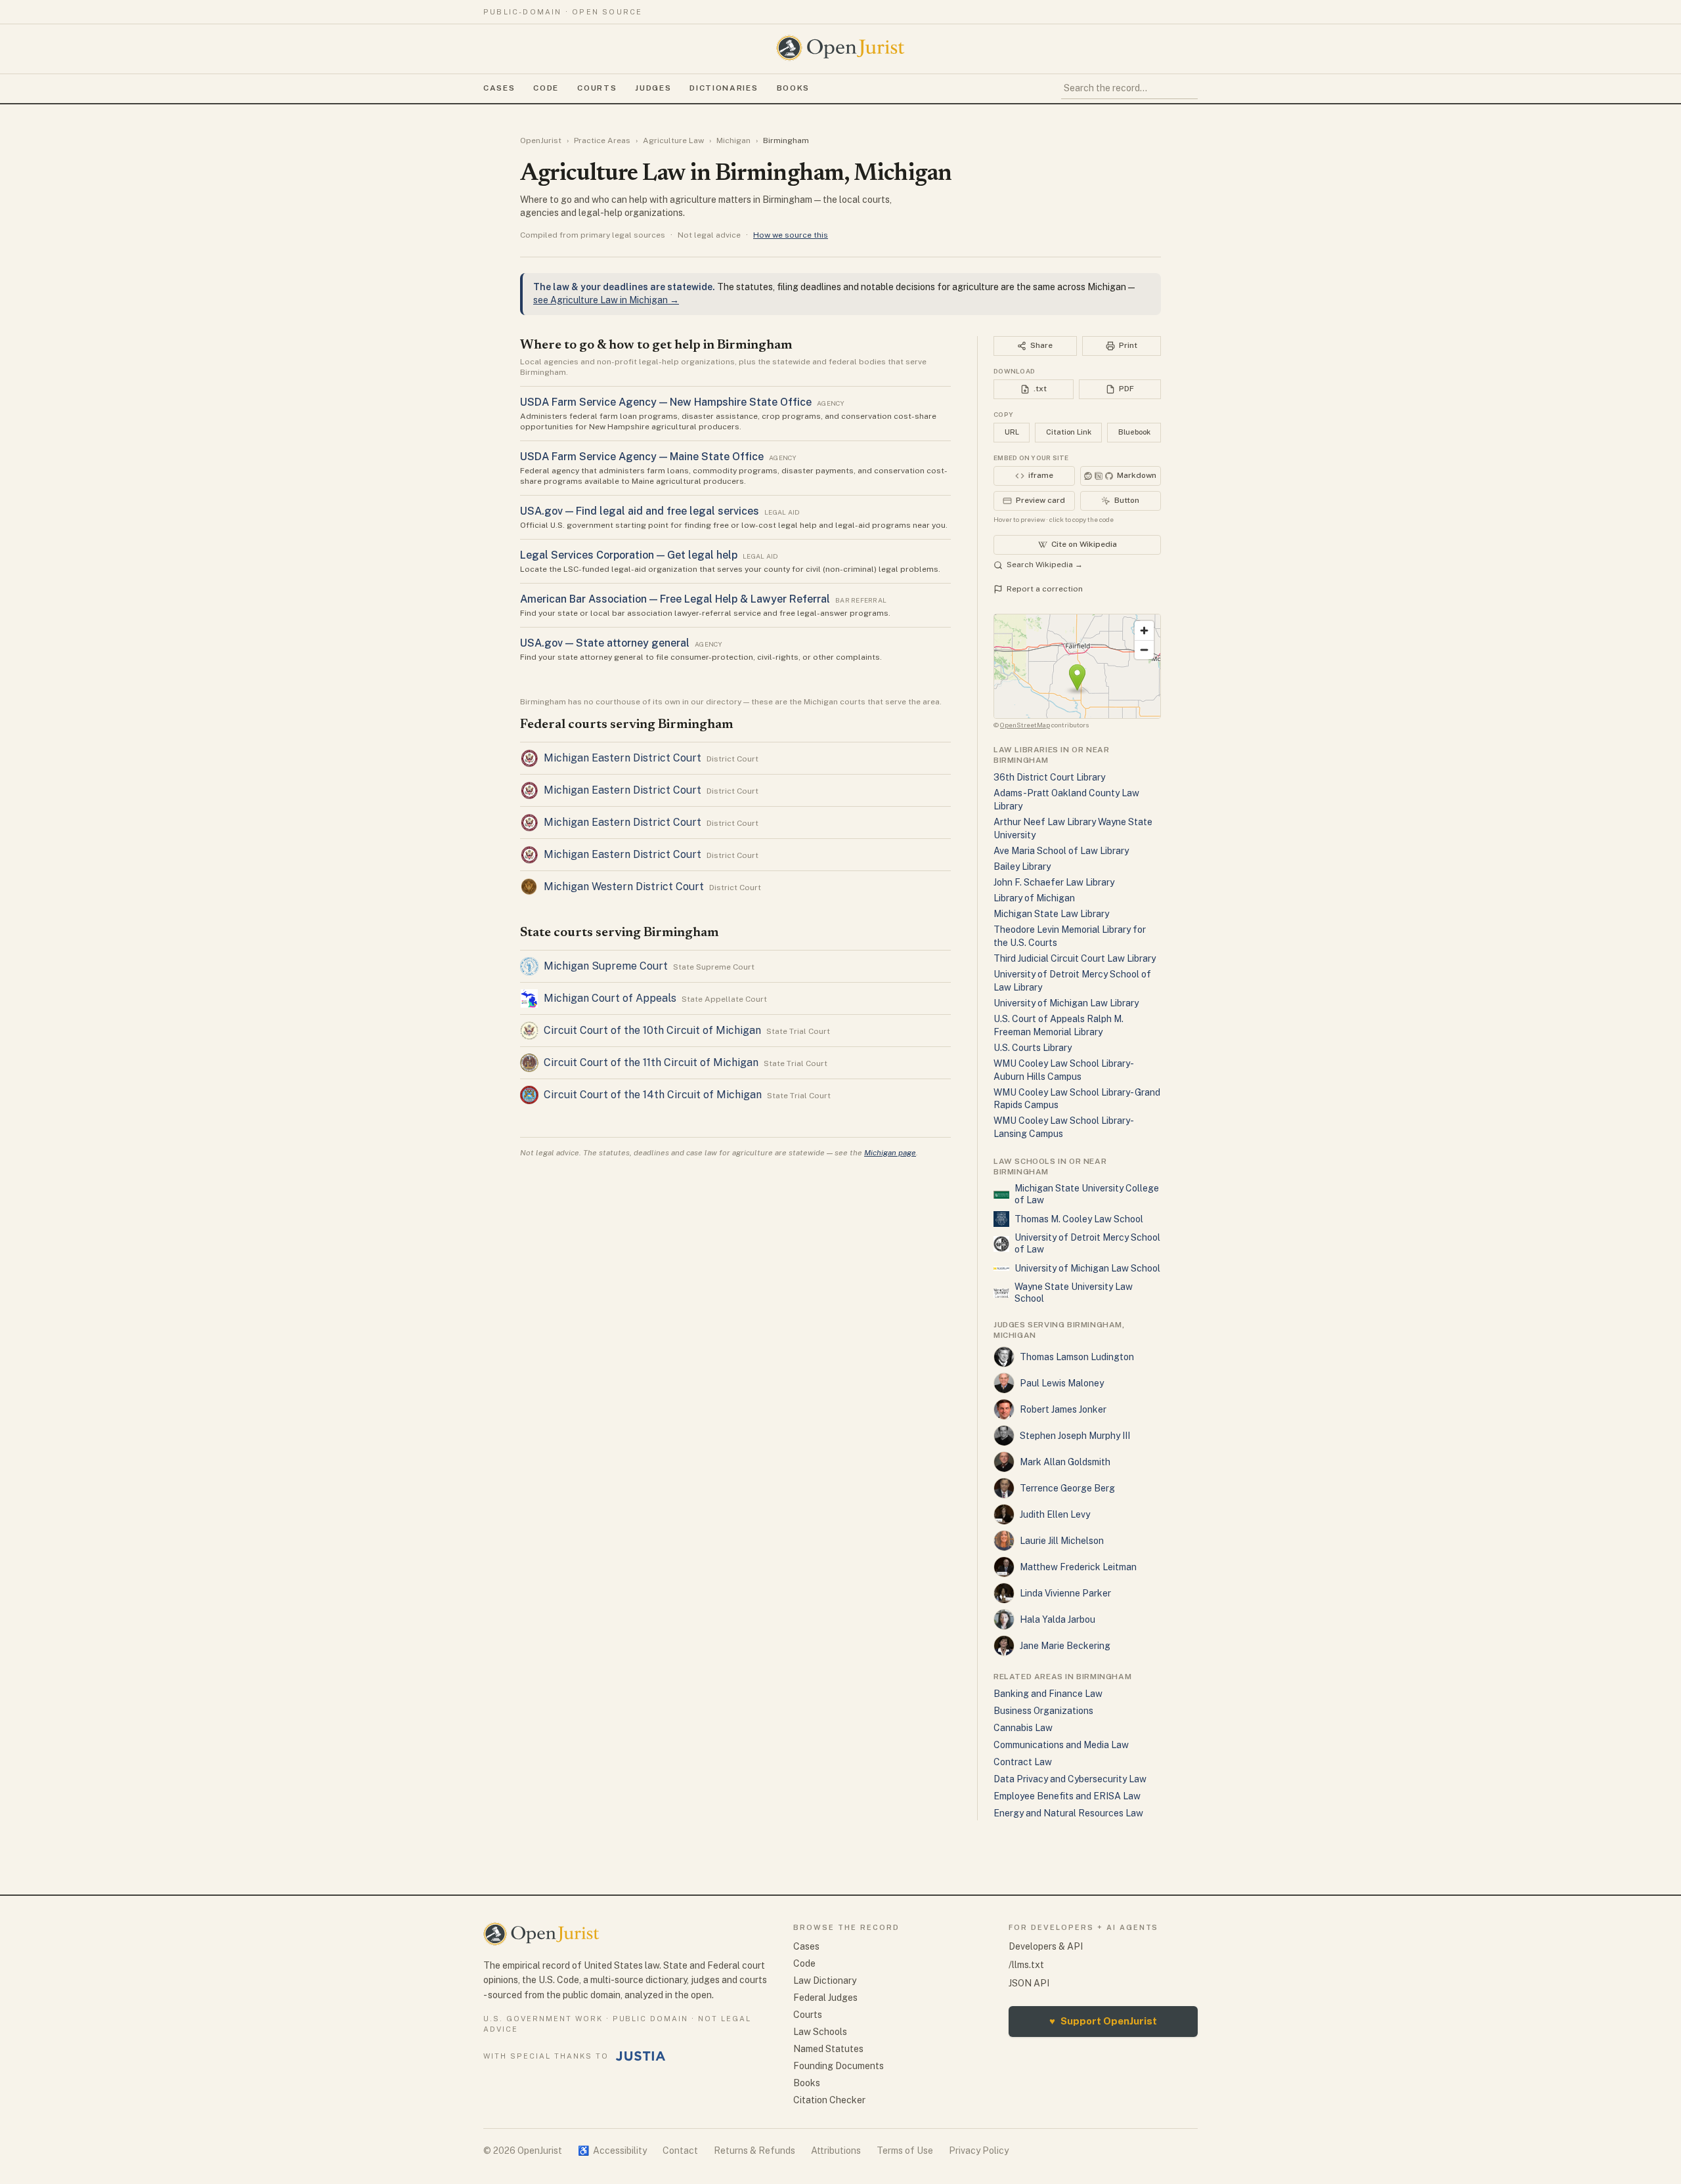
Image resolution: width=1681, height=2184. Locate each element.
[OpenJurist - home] (840, 48)
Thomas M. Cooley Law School (1079, 1219)
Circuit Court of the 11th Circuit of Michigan (651, 1062)
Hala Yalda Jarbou (1058, 1619)
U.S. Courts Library (1033, 1048)
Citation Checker (829, 2100)
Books (793, 88)
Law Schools (820, 2032)
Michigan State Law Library (1051, 914)
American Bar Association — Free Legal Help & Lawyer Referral (675, 599)
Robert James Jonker (1063, 1409)
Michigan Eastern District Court (622, 758)
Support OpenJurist (1103, 2021)
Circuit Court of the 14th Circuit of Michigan (653, 1095)
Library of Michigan (1034, 898)
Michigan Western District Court (624, 887)
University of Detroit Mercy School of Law (1087, 1243)
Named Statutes (828, 2049)
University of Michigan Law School (1087, 1268)
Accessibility (612, 2151)
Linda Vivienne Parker (1065, 1593)
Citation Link (1069, 432)
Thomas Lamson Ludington (1077, 1357)
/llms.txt (1026, 1965)
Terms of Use (905, 2151)
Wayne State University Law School (1074, 1293)
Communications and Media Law (1061, 1745)
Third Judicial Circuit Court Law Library (1075, 958)
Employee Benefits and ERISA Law (1067, 1796)
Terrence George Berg (1067, 1488)
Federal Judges (825, 1998)
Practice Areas (602, 140)
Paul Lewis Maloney (1062, 1383)
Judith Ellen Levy (1055, 1514)
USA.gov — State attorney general (605, 643)
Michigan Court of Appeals (610, 998)
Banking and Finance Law (1048, 1694)
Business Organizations (1043, 1711)
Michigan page (890, 1153)
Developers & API (1046, 1946)
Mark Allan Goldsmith (1065, 1462)
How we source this (791, 235)
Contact (680, 2151)
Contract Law (1023, 1762)
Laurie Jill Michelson (1062, 1541)
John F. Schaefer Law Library (1054, 882)
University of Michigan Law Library (1066, 1003)
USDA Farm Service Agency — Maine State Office (642, 457)
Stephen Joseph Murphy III (1075, 1436)
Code (546, 88)
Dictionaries (724, 88)
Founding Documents (839, 2066)
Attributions (836, 2151)
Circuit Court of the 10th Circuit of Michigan (652, 1030)
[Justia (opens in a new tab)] (641, 2056)
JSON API (1029, 1983)
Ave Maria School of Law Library (1061, 851)
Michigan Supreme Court (606, 966)
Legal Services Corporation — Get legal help (629, 555)
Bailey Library (1022, 867)
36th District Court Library (1049, 777)
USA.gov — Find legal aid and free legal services (640, 511)
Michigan (733, 140)
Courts (597, 88)
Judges (653, 88)
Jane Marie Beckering (1065, 1646)
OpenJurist (541, 140)
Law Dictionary (825, 1981)
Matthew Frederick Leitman (1078, 1567)
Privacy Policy (979, 2151)
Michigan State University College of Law (1087, 1194)
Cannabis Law (1023, 1728)
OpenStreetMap (1025, 725)
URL (1012, 432)
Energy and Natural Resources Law (1068, 1813)
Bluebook (1134, 432)
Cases (499, 88)
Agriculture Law (673, 140)
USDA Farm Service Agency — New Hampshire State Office (666, 402)
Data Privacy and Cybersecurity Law (1070, 1779)
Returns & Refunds (754, 2151)
